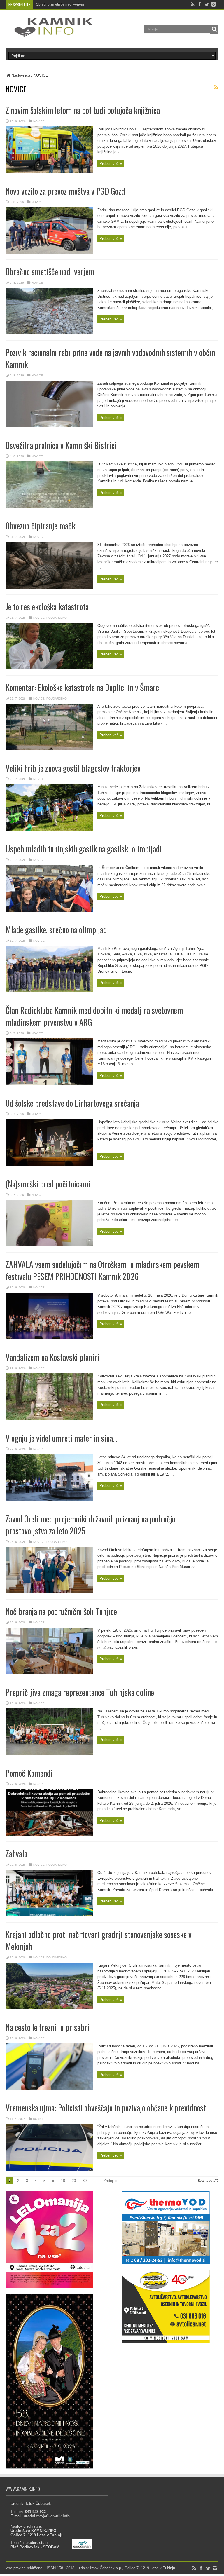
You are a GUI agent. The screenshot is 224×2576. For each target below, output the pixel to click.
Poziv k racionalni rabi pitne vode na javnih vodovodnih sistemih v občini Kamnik (100, 4)
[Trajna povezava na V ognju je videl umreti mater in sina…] (49, 1500)
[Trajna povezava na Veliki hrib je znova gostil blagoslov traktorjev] (49, 830)
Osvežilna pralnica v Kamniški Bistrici (61, 445)
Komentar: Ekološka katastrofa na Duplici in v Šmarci (83, 687)
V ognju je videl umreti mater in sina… (61, 1438)
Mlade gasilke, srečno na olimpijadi (57, 930)
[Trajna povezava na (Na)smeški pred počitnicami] (49, 1245)
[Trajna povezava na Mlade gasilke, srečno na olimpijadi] (49, 991)
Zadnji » (110, 2181)
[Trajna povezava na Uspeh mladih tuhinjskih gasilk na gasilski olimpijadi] (49, 910)
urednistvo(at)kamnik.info (47, 2516)
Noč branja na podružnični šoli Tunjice (61, 1611)
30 (85, 2181)
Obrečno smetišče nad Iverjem (60, 4)
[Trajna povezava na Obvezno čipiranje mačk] (49, 587)
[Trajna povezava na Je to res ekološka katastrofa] (49, 668)
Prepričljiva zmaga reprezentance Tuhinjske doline (80, 1692)
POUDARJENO (57, 618)
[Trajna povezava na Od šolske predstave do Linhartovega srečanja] (49, 1165)
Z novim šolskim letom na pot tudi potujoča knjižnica (83, 110)
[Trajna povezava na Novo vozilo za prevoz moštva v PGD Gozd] (49, 252)
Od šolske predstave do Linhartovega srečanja (72, 1103)
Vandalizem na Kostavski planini (53, 1357)
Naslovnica (21, 75)
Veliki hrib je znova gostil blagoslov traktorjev (73, 768)
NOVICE (39, 121)
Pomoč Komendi (29, 1773)
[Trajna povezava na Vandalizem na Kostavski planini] (49, 1419)
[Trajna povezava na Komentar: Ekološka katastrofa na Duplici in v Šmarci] (49, 749)
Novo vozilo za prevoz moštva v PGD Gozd (65, 191)
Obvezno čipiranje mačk (40, 526)
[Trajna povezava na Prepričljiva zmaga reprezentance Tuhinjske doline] (49, 1754)
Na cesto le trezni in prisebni (48, 2027)
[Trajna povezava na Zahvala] (49, 1915)
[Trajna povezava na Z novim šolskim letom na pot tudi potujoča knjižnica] (49, 172)
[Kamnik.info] (49, 33)
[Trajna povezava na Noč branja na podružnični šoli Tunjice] (49, 1673)
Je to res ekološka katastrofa (47, 607)
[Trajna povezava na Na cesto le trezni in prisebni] (49, 2088)
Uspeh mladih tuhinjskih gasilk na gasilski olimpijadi (84, 849)
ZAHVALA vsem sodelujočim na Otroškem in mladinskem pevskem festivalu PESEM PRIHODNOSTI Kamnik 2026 (102, 1270)
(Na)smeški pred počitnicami (48, 1184)
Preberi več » (111, 164)
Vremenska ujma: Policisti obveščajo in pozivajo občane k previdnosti (107, 2108)
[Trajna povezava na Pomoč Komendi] (49, 1834)
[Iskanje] (214, 29)
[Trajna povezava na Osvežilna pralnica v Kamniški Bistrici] (49, 506)
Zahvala (16, 1854)
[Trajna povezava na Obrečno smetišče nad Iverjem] (49, 333)
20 (74, 2181)
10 (63, 2181)
